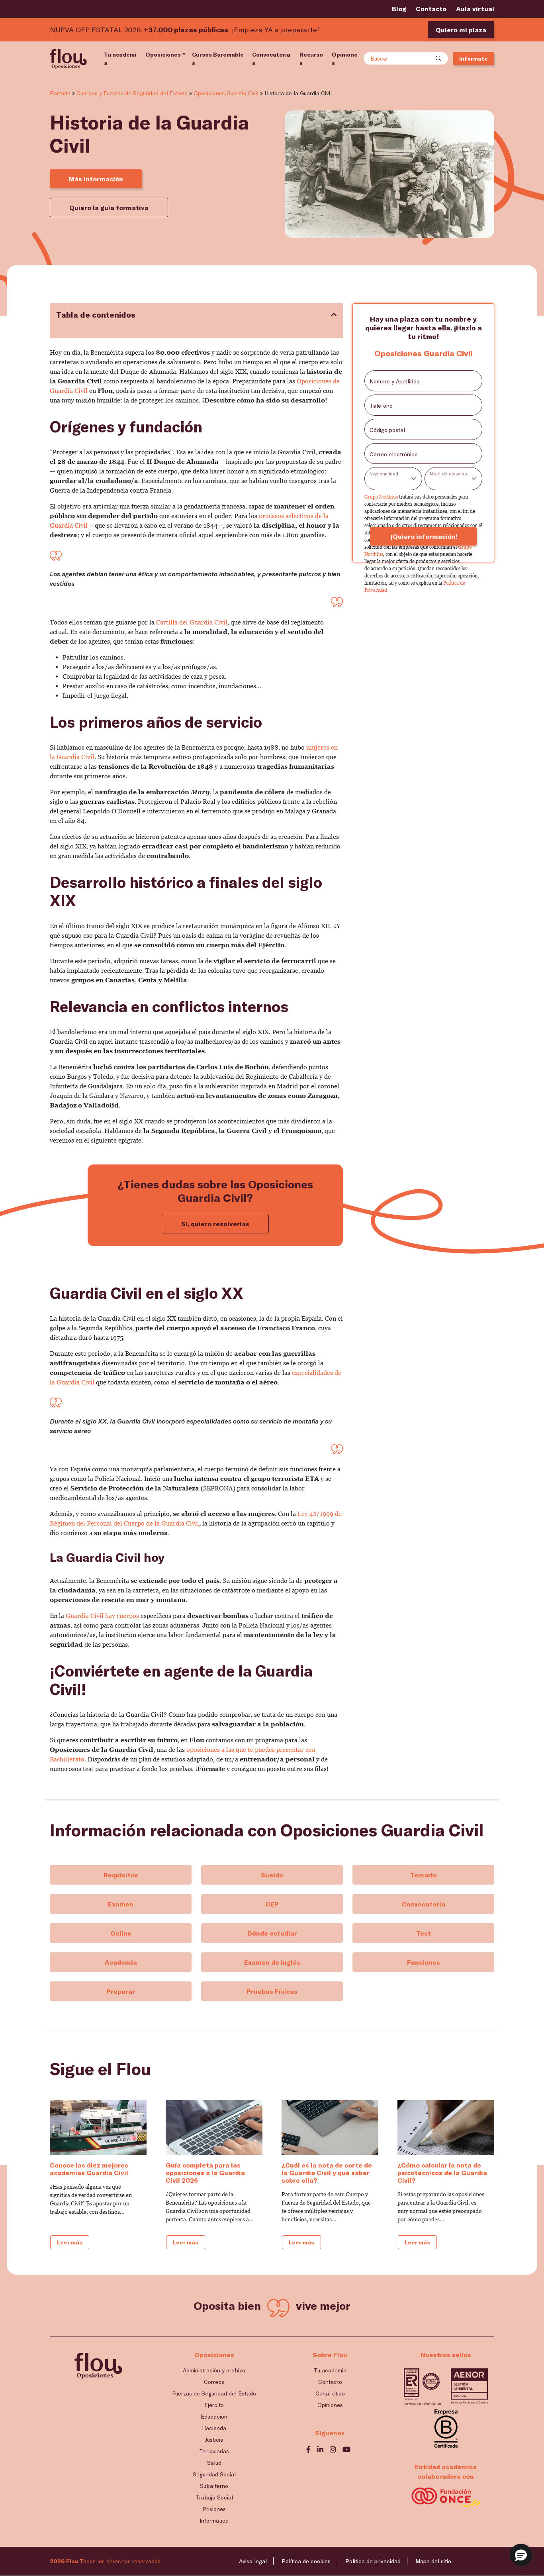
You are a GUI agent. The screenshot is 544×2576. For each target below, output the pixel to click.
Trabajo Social (214, 2497)
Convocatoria (423, 1904)
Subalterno (214, 2486)
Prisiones (214, 2509)
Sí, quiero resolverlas (215, 1224)
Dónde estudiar (272, 1933)
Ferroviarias (214, 2451)
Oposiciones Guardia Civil (226, 93)
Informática (214, 2520)
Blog (399, 9)
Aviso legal (253, 2561)
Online (121, 1933)
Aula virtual (475, 9)
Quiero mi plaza (461, 30)
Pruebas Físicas (272, 1991)
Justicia (214, 2440)
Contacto (431, 9)
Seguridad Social (214, 2474)
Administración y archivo (214, 2370)
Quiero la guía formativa (109, 207)
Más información (96, 179)
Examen (121, 1904)
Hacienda (214, 2428)
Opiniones (345, 59)
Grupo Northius (382, 497)
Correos (214, 2382)
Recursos (311, 59)
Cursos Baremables (218, 59)
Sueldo (272, 1875)
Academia (121, 1962)
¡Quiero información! (423, 536)
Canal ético (330, 2393)
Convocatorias (271, 59)
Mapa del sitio (433, 2561)
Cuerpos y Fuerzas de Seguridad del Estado (132, 93)
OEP (272, 1904)
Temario (424, 1875)
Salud (214, 2463)
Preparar (121, 1991)
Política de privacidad (373, 2561)
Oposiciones (163, 54)
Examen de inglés (272, 1962)
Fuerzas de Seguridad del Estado (214, 2393)
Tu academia (120, 59)
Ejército (214, 2405)
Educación (214, 2416)
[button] (521, 2555)
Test (424, 1933)
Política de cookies (306, 2561)
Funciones (424, 1962)
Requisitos (121, 1875)
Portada (60, 93)
